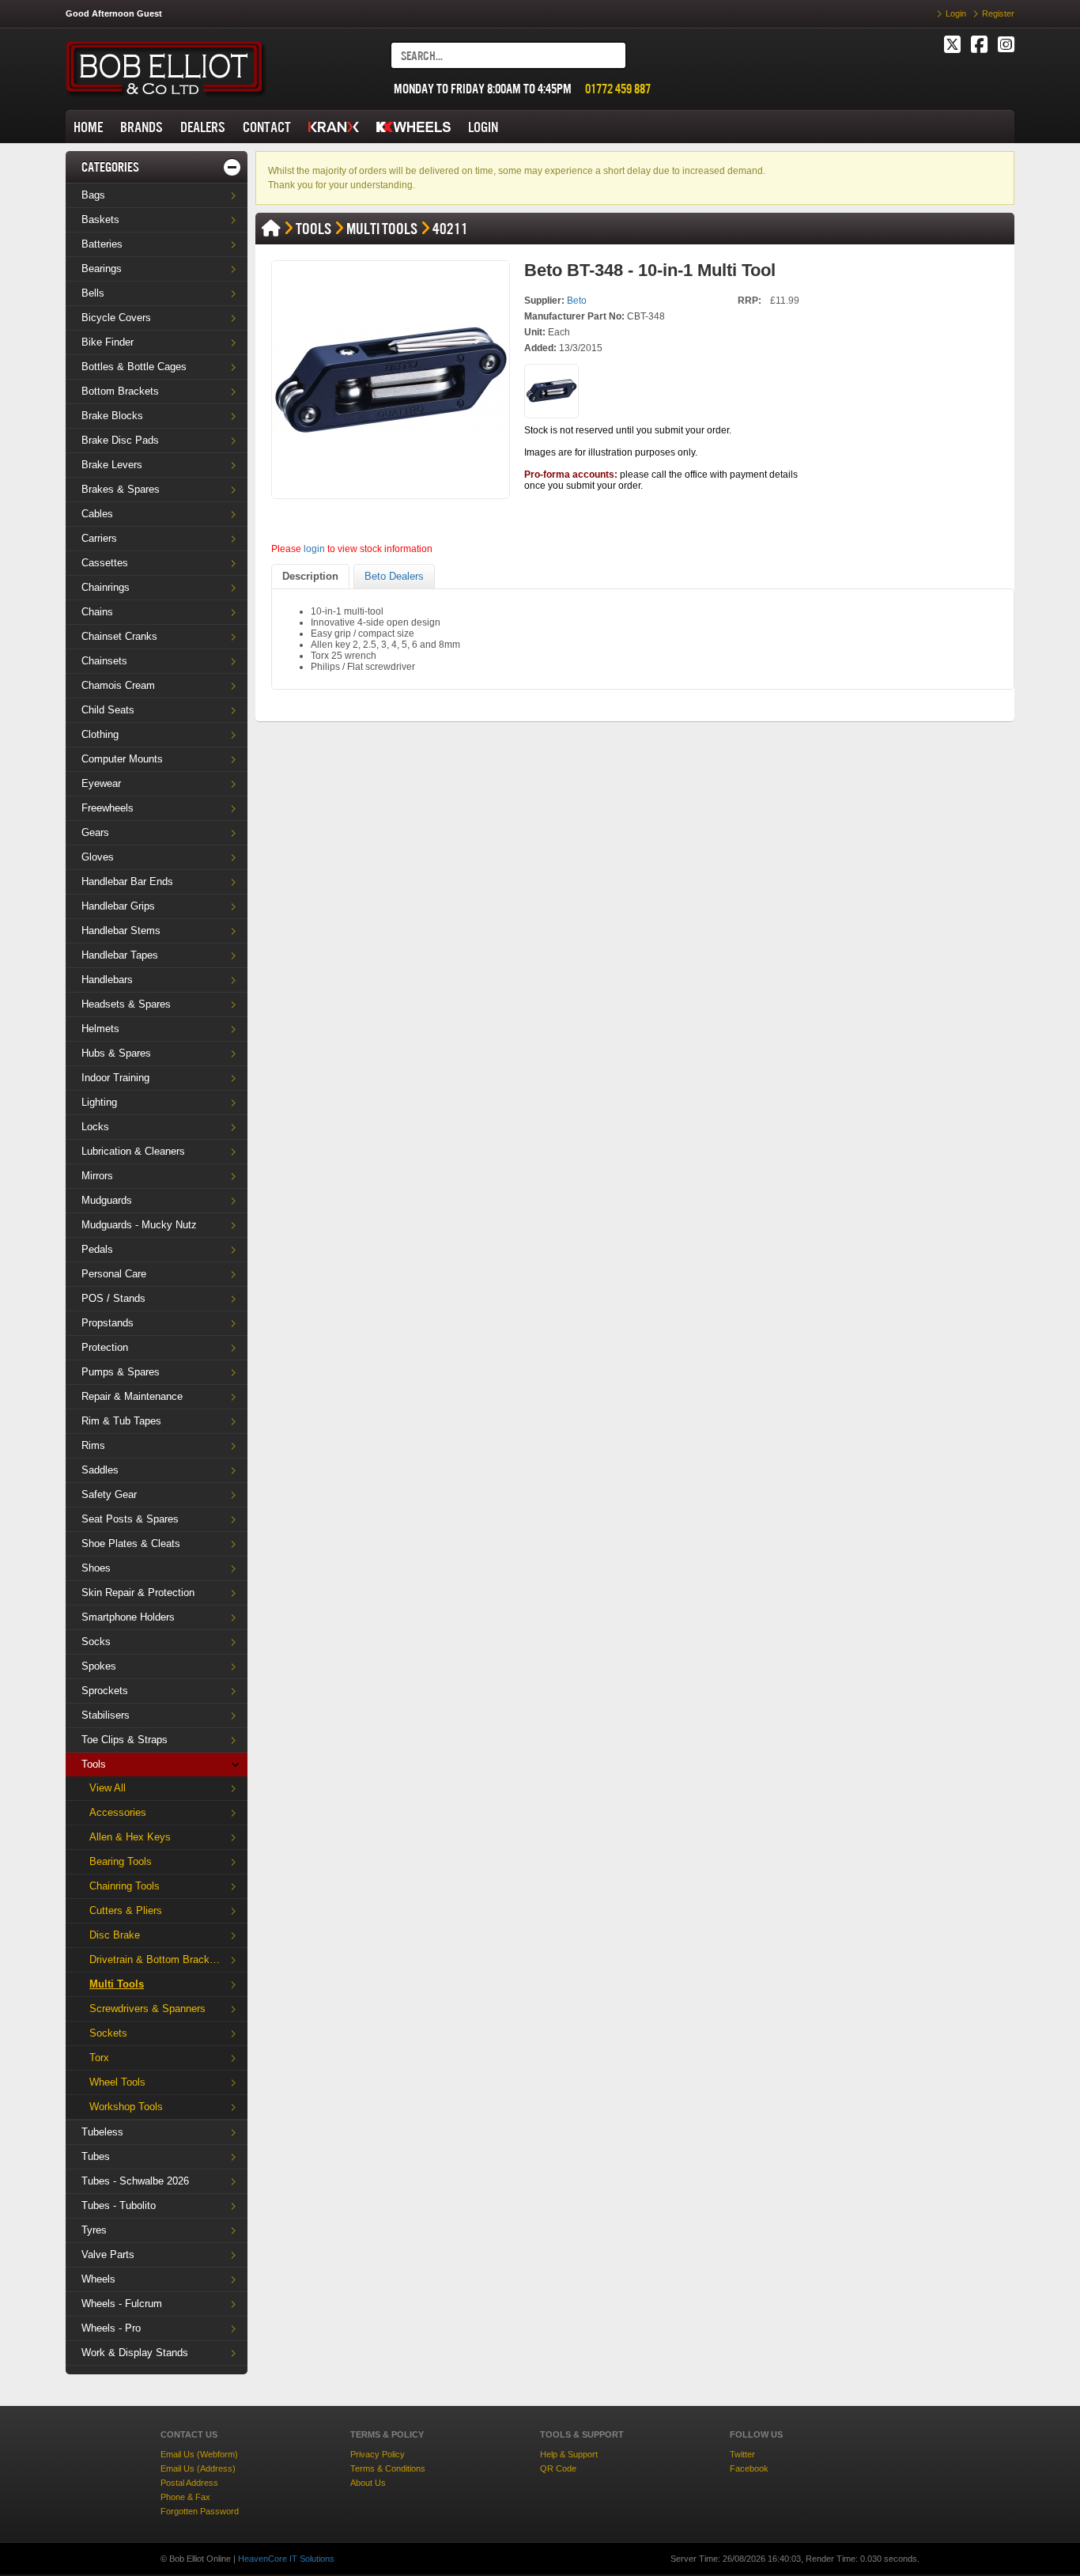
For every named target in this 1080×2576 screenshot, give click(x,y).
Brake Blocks (112, 416)
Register (998, 13)
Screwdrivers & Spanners (147, 2009)
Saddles (100, 1470)
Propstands (108, 1323)
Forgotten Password (200, 2511)
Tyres (94, 2230)
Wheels (98, 2279)
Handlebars (107, 980)
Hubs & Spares (116, 1053)
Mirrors (97, 1176)
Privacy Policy (378, 2454)
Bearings (102, 269)
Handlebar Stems (121, 931)
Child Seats (108, 710)
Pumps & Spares (121, 1372)
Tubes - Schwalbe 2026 (135, 2181)
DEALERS (203, 127)
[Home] (271, 229)
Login (956, 13)
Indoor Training (115, 1078)
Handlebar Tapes (120, 955)
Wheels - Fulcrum (122, 2304)
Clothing (100, 734)
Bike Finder (108, 342)
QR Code (558, 2468)
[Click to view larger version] (391, 380)
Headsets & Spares (126, 1004)
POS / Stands (113, 1298)
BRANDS (142, 127)
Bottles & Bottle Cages (134, 367)
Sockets (108, 2033)
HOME (88, 127)
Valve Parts (108, 2254)
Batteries (102, 244)
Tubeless (102, 2132)
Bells (93, 293)
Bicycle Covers (116, 318)
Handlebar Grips (118, 906)
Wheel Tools (117, 2082)
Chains (97, 612)
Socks (96, 1642)
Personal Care (114, 1274)
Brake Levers (112, 465)
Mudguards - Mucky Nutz (139, 1225)
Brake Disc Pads (120, 440)
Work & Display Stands (135, 2353)
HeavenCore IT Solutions (286, 2559)
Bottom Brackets (120, 391)
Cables (97, 514)
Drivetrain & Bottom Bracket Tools (164, 1959)
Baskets (100, 219)
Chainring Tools (125, 1886)
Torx (99, 2058)
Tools (94, 1764)
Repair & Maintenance (132, 1396)
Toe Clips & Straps (125, 1740)
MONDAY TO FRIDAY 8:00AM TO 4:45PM (483, 89)
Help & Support (569, 2454)
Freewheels (108, 808)
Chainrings (106, 587)
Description (310, 576)
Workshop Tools (126, 2107)
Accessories (118, 1812)
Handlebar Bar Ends (127, 881)
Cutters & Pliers (126, 1910)
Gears (95, 832)
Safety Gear (109, 1494)
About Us (368, 2483)
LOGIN (483, 127)
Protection (105, 1347)
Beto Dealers (394, 576)
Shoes (96, 1568)
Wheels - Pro (111, 2328)
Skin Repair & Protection (138, 1593)
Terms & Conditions (388, 2468)
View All (108, 1788)
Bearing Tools (121, 1861)
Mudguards (107, 1200)
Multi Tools (117, 1984)
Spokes (99, 1666)
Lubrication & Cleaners (133, 1151)
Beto (577, 301)
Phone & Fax (185, 2497)
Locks (95, 1127)
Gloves (98, 857)
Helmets (100, 1029)
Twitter (742, 2454)
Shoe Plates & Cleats (131, 1543)
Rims (93, 1445)
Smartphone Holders (128, 1617)
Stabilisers (106, 1715)
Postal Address (189, 2483)
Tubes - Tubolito (119, 2205)
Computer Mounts (122, 759)
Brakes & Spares (121, 489)
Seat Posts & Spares (130, 1519)
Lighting (99, 1102)
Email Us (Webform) (199, 2454)
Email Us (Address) (198, 2468)
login (314, 549)
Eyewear (101, 783)
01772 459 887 (618, 89)
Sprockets (105, 1691)
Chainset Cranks (119, 636)
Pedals (97, 1249)
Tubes (96, 2156)
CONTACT (267, 127)
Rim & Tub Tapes (121, 1421)
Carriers (99, 538)
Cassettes (105, 563)
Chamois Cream (118, 685)
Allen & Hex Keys (130, 1837)
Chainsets (104, 661)
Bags (93, 195)
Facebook (749, 2468)
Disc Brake (115, 1935)
